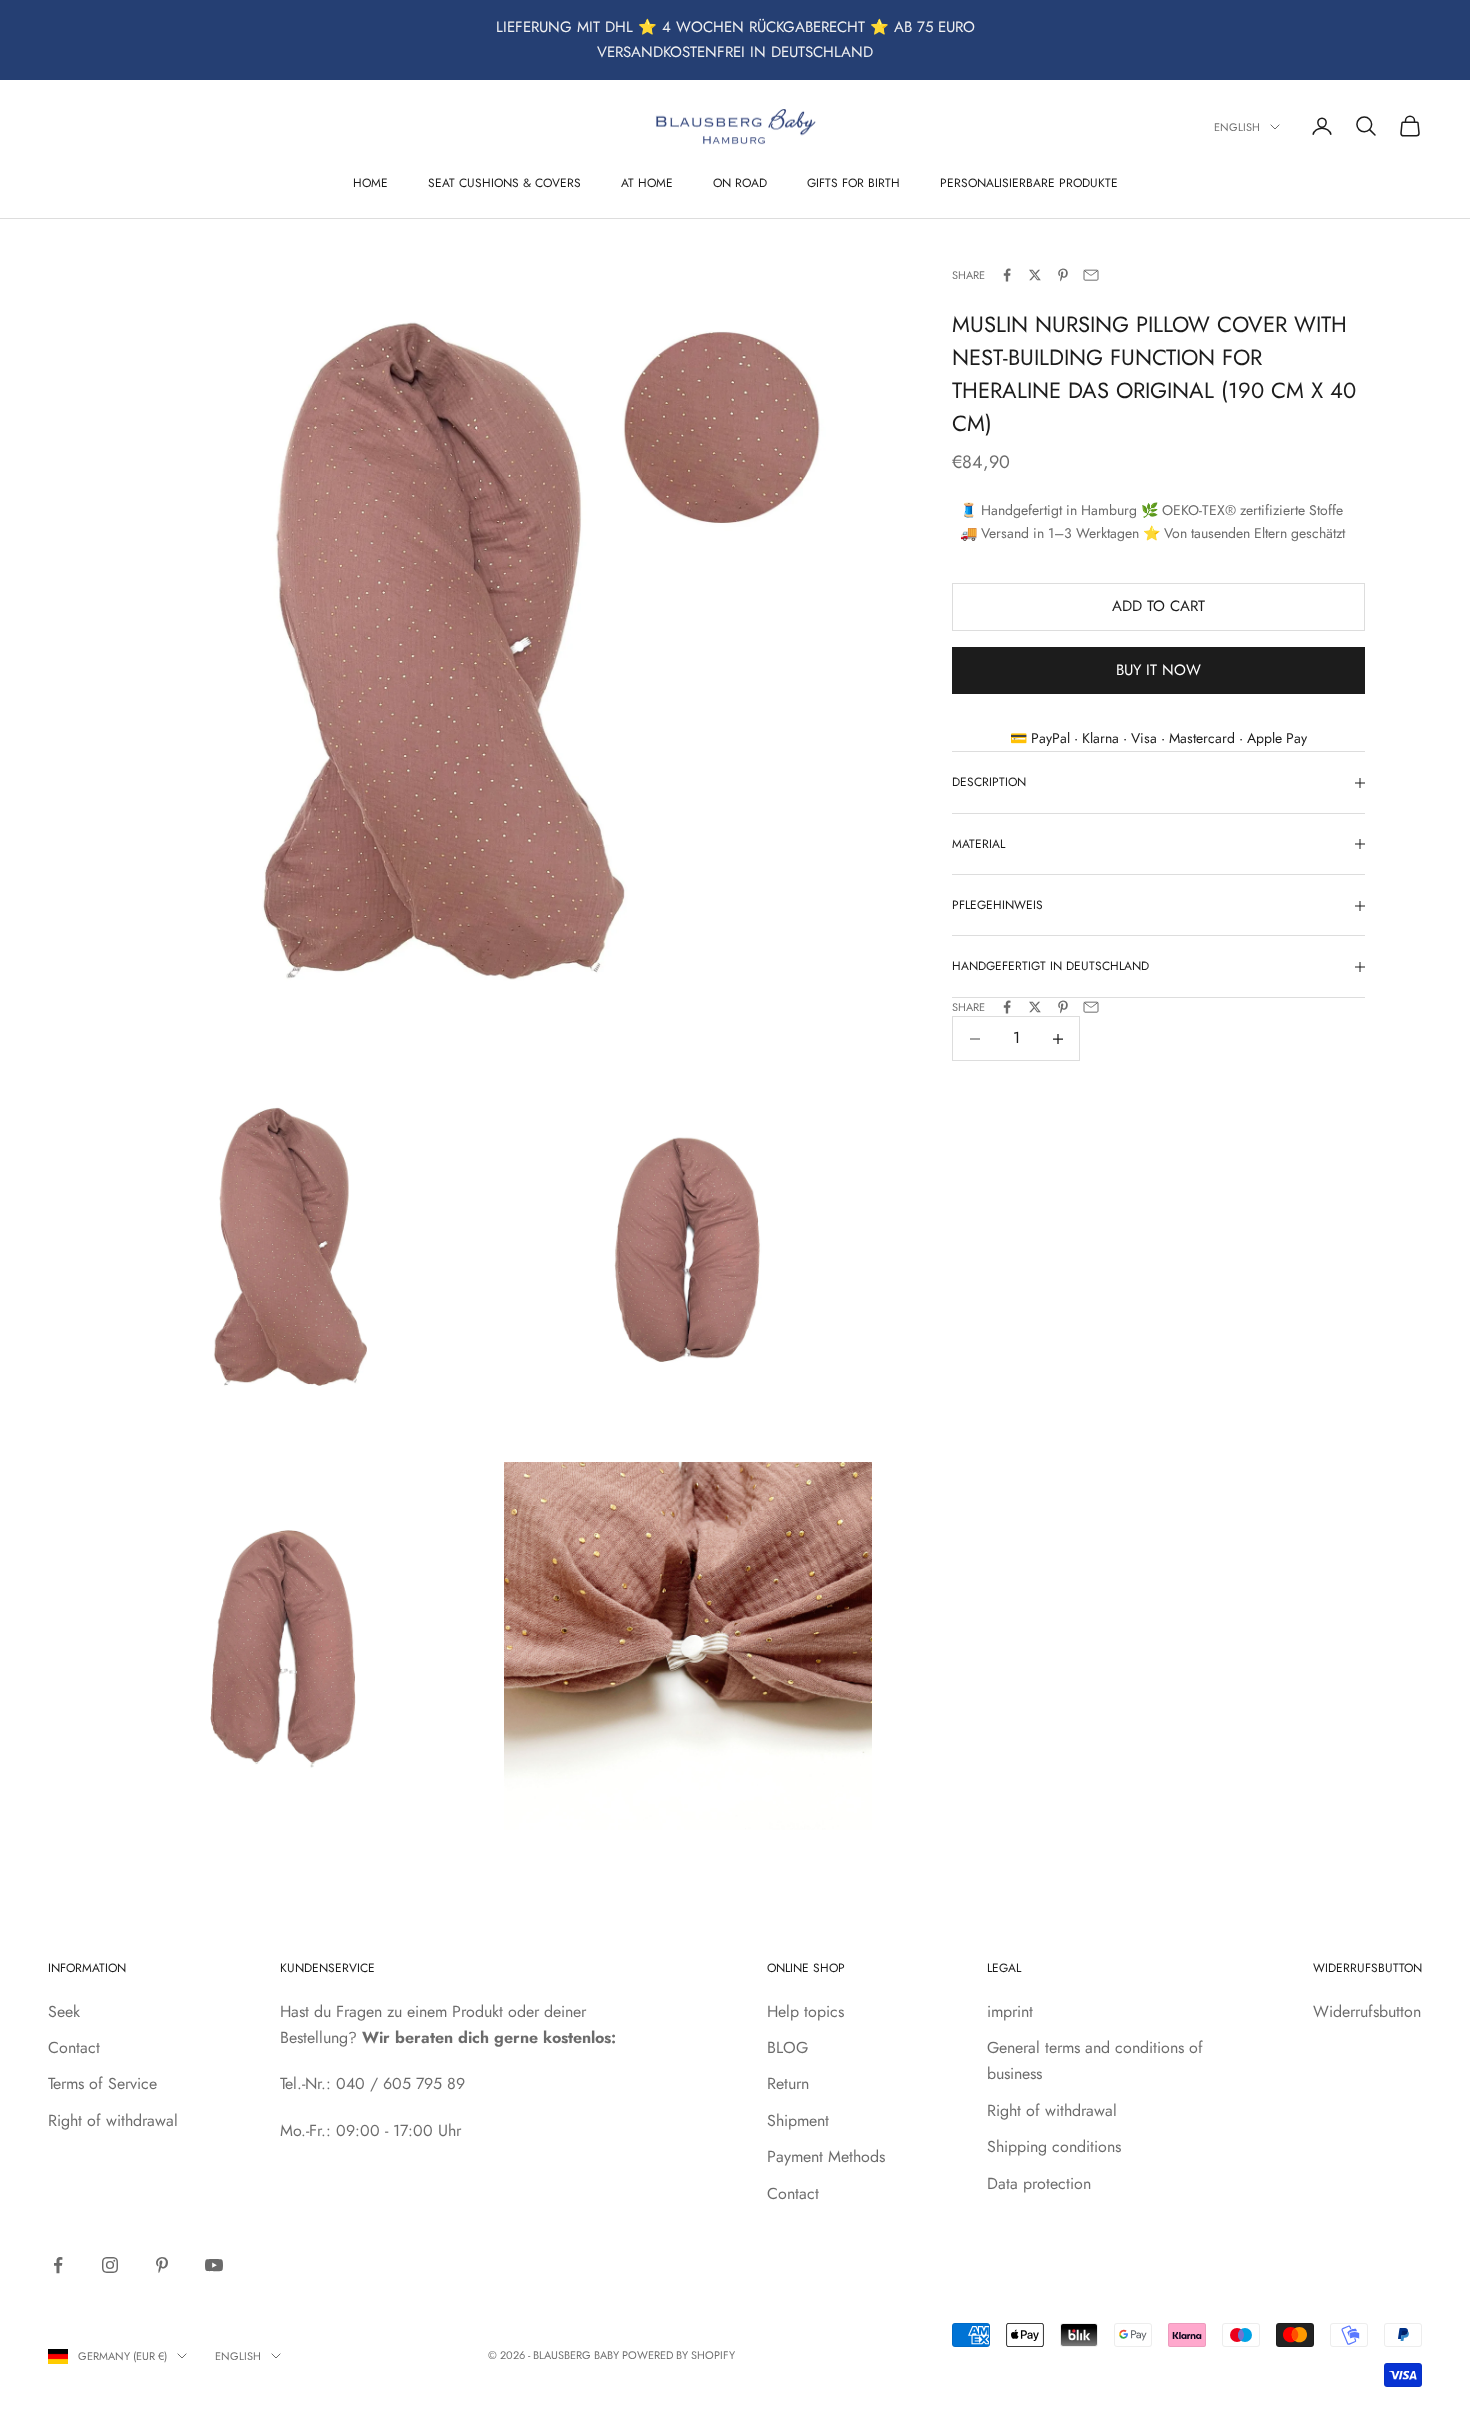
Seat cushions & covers (504, 182)
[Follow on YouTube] (214, 2265)
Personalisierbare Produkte (1029, 182)
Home (370, 182)
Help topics (805, 2011)
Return (788, 2083)
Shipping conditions (1054, 2146)
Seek (64, 2011)
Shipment (798, 2120)
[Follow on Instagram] (110, 2265)
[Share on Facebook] (1007, 275)
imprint (1010, 2011)
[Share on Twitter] (1035, 275)
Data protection (1039, 2183)
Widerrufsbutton (1367, 2011)
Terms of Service (102, 2083)
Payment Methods (826, 2156)
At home (647, 182)
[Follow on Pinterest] (162, 2265)
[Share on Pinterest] (1063, 275)
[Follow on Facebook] (58, 2265)
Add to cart (1158, 607)
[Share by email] (1091, 275)
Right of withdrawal (113, 2120)
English (1237, 127)
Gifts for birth (853, 182)
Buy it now (1158, 670)
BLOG (787, 2047)
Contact (74, 2047)
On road (740, 182)
